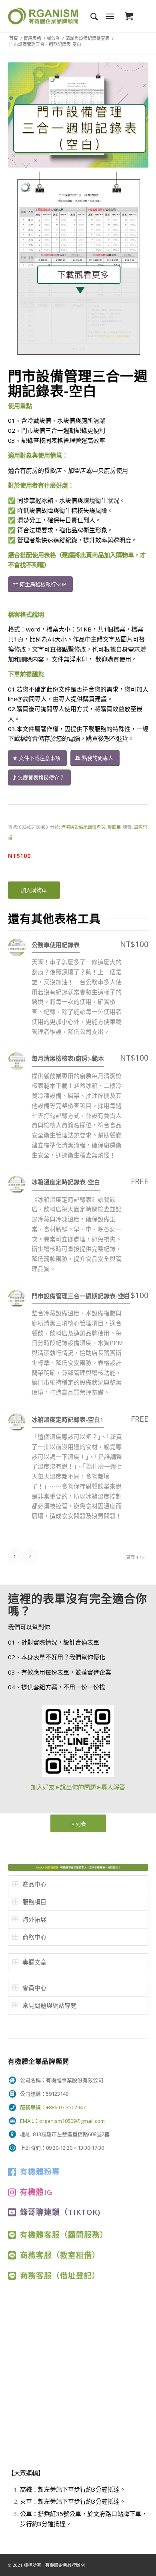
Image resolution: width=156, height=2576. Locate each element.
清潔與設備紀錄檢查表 (88, 38)
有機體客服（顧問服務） (64, 2235)
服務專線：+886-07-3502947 (53, 2107)
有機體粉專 (40, 2171)
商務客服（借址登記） (60, 2275)
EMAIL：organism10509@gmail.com (62, 2121)
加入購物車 (34, 890)
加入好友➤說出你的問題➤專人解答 (78, 1787)
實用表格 (32, 38)
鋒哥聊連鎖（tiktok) (60, 2212)
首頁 (14, 38)
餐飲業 (53, 38)
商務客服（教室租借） (60, 2255)
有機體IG (36, 2192)
